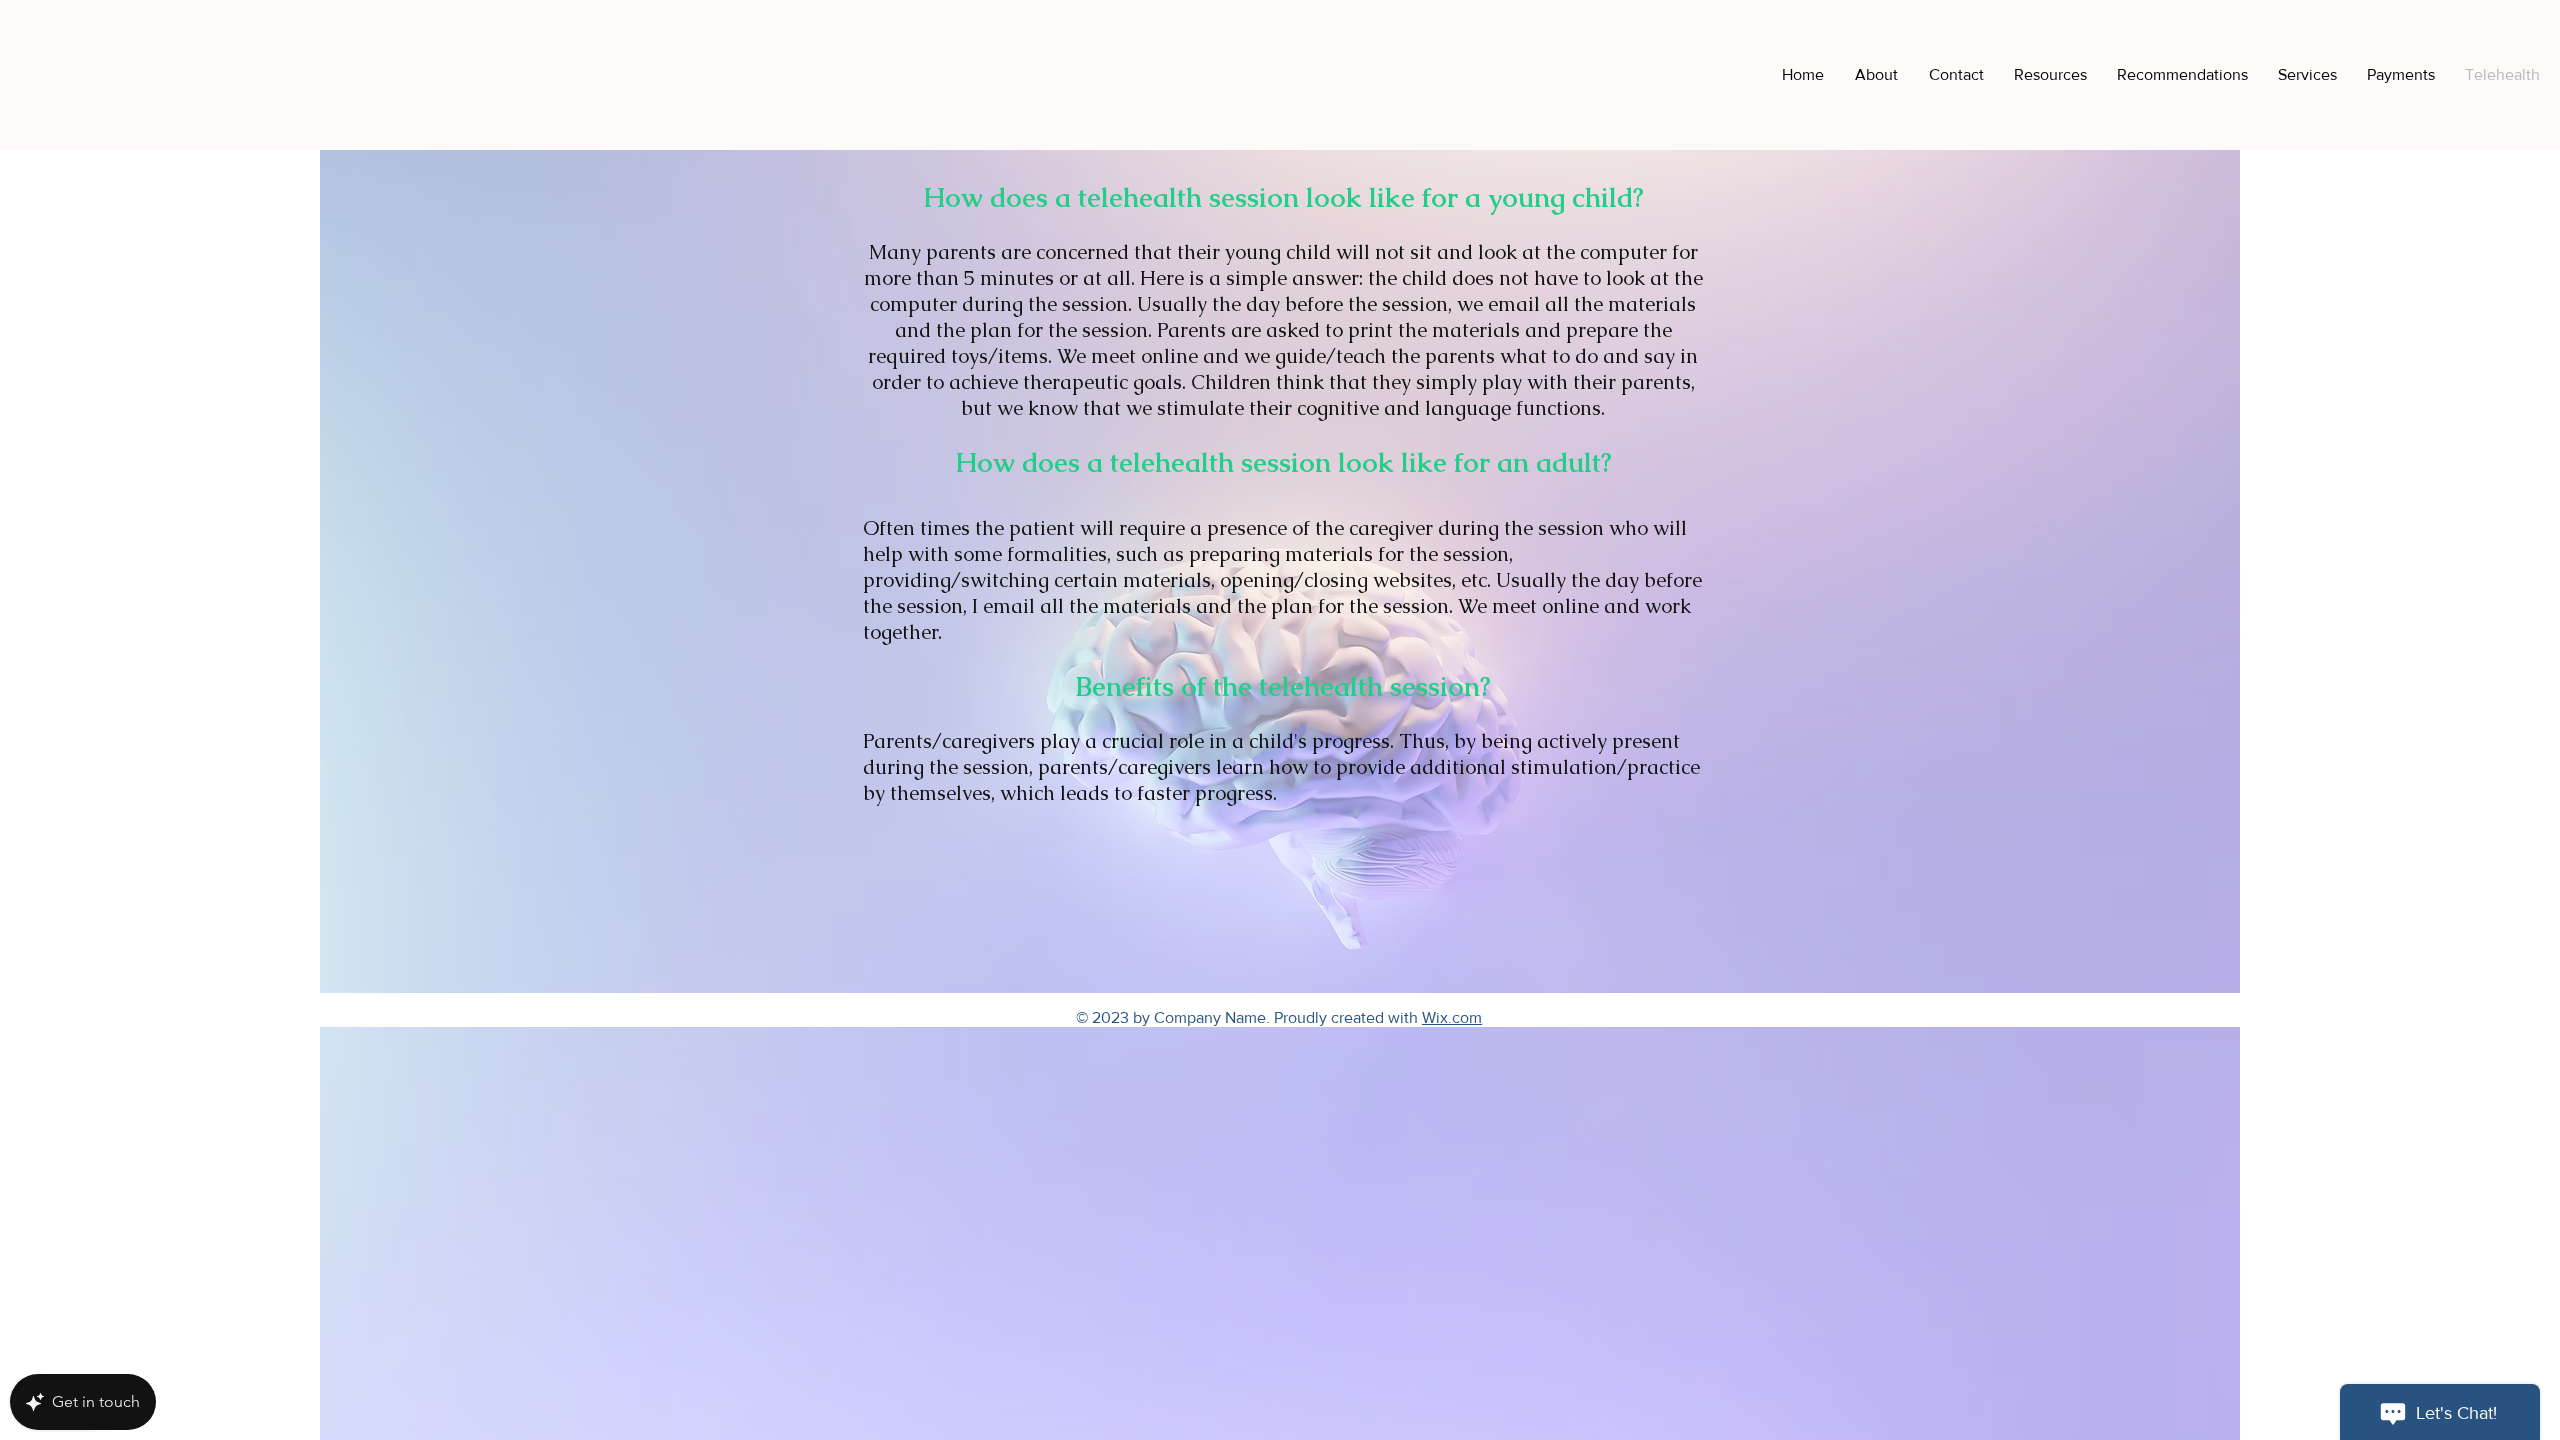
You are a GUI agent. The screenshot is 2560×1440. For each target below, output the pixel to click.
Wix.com (1452, 1017)
